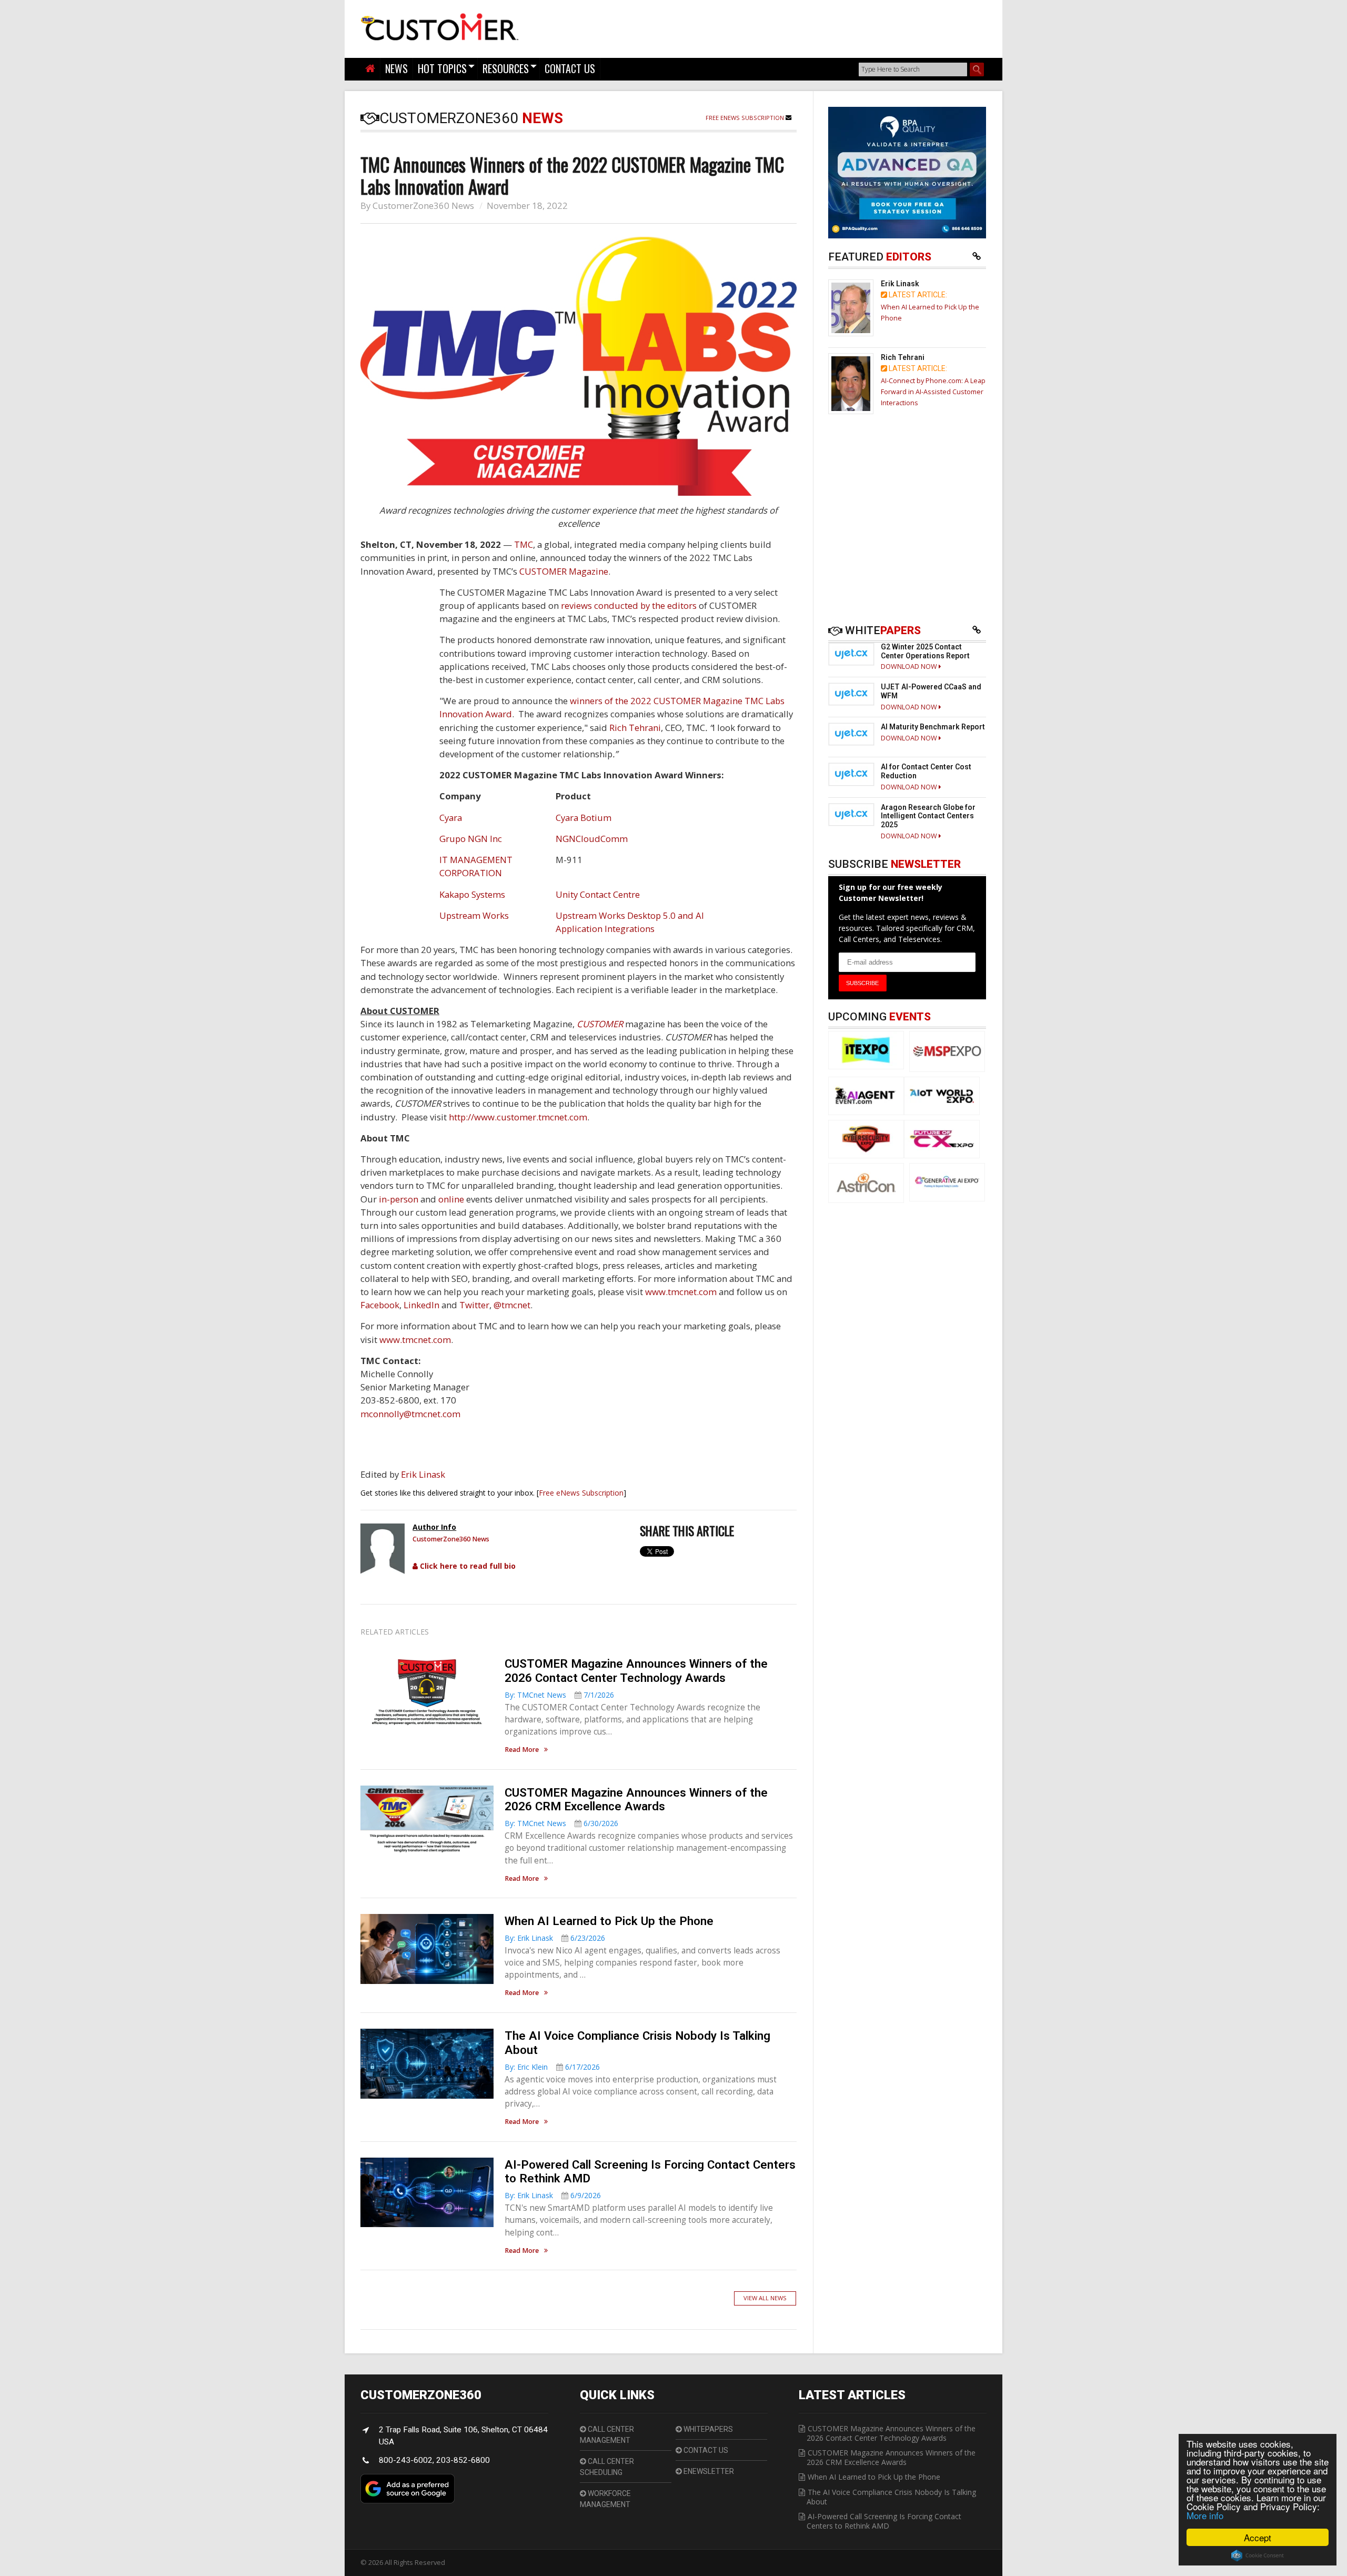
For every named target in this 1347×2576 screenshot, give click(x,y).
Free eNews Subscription (746, 118)
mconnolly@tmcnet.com (410, 1414)
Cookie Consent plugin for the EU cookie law (1258, 2555)
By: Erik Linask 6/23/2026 (555, 1938)
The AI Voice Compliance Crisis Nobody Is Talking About (891, 2497)
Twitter (474, 1305)
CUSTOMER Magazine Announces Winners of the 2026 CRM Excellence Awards (636, 1800)
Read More (522, 1750)
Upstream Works (474, 915)
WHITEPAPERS (707, 2429)
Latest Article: (917, 295)
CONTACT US (570, 68)
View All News (765, 2298)
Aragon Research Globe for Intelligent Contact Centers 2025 (928, 816)
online (451, 1199)
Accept (1258, 2537)
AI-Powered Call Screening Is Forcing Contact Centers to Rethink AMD (884, 2521)
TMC (524, 544)
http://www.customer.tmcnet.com (518, 1117)
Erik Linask (423, 1474)
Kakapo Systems (472, 894)
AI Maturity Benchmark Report (933, 727)
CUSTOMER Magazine (564, 571)
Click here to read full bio (467, 1566)
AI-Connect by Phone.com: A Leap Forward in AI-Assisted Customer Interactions (933, 392)
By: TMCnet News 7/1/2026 (559, 1695)
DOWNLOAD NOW (910, 666)
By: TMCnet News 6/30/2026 (561, 1823)
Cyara (451, 818)
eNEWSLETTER (708, 2471)
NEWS (396, 68)
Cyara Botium (584, 818)
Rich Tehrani (635, 728)
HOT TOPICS (442, 68)
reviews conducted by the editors (629, 605)
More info (1205, 2515)
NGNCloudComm (592, 839)
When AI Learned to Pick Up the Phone (609, 1921)
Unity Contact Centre (598, 894)
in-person (399, 1199)
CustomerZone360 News (423, 206)
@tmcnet (512, 1305)
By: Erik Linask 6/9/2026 (553, 2195)
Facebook (380, 1305)
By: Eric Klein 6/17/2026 (552, 2067)
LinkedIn (421, 1305)
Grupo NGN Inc (471, 839)
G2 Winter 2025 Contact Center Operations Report (925, 651)
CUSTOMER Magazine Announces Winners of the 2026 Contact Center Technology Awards (636, 1671)
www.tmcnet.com (681, 1292)
